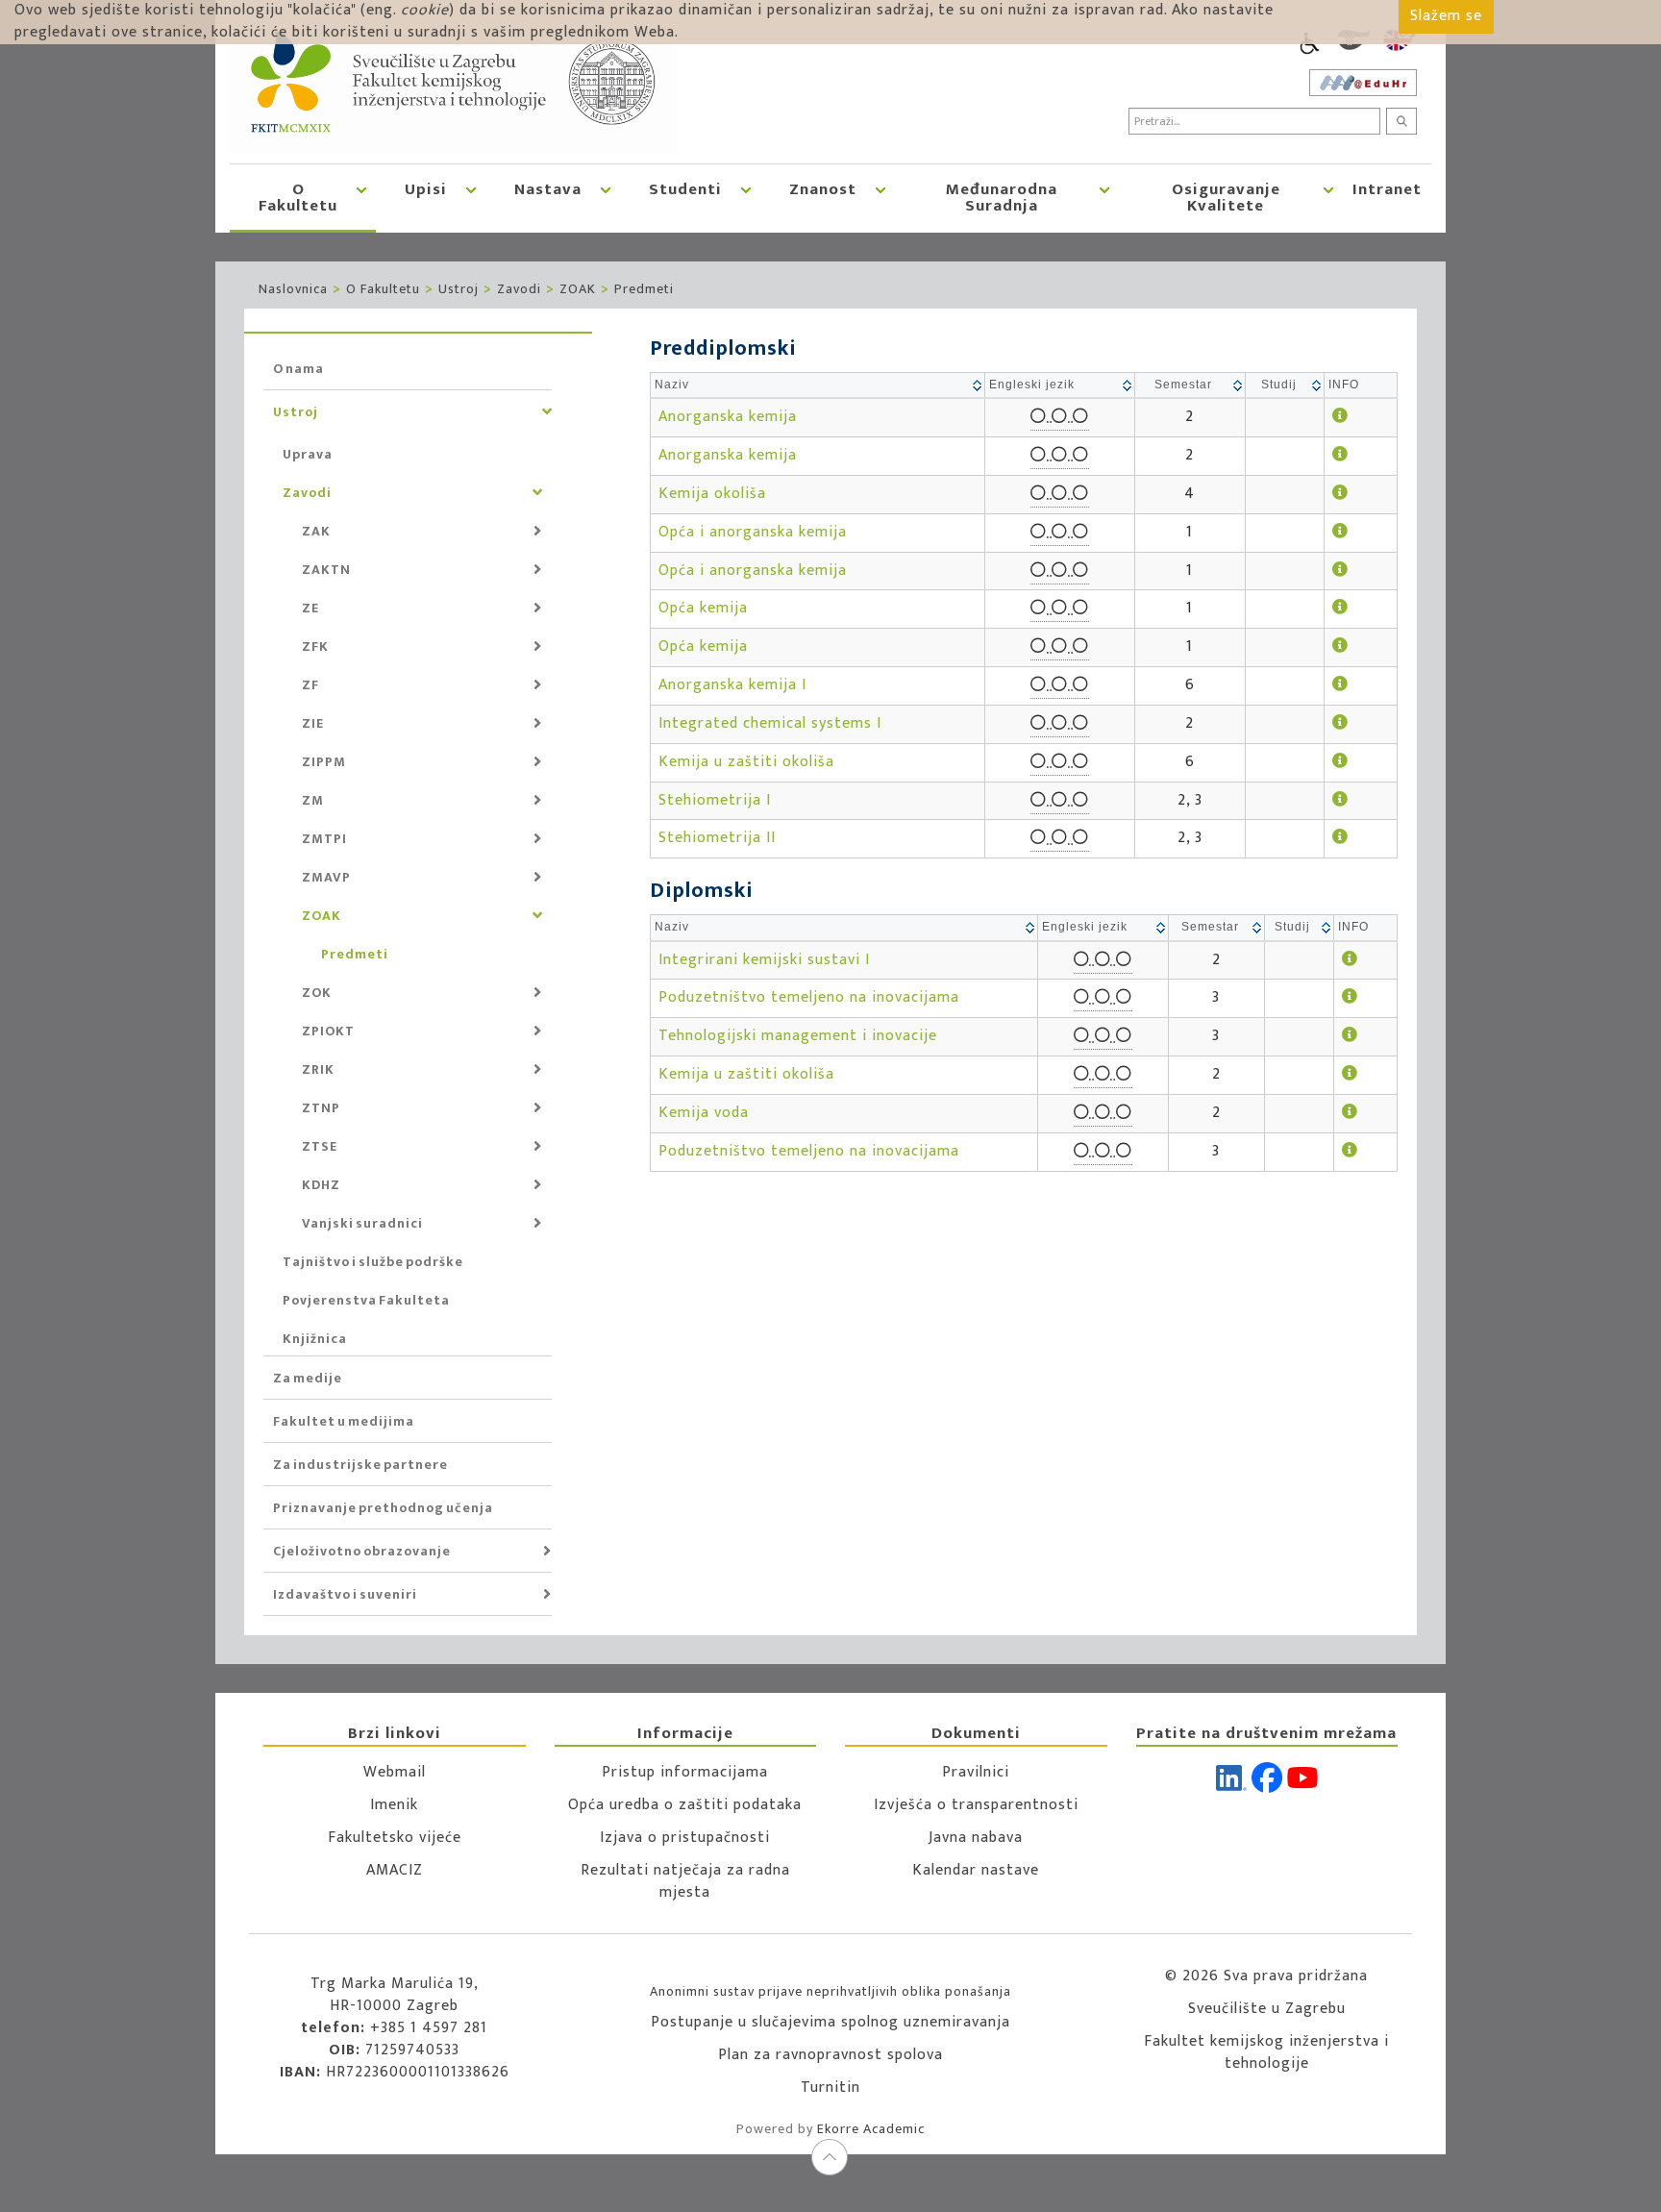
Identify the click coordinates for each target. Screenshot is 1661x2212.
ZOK (317, 993)
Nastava (548, 189)
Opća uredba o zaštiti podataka (685, 1805)
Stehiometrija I (715, 800)
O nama (298, 369)
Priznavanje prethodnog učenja (383, 1508)
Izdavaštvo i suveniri (345, 1594)
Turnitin (830, 2088)
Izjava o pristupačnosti (685, 1838)
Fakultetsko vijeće (395, 1838)
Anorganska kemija (728, 417)
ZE (310, 608)
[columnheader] (818, 386)
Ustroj (459, 289)
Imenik (394, 1805)
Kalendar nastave (976, 1870)
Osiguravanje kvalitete (1226, 198)
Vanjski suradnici (362, 1223)
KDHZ (321, 1185)
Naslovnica (293, 289)
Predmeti (644, 289)
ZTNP (321, 1108)
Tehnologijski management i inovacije (798, 1036)
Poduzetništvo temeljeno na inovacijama (809, 997)
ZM (313, 800)
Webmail (395, 1772)
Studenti (685, 189)
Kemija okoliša (712, 494)
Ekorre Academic (871, 2129)
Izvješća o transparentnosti (976, 1805)
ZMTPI (324, 839)
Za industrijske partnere (360, 1465)
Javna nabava (976, 1838)
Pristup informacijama (685, 1772)
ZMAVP (326, 877)
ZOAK (578, 289)
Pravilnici (976, 1772)
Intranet (1387, 189)
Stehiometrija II (717, 838)
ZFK (315, 646)
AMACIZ (395, 1870)
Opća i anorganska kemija (753, 532)
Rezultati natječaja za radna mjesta (685, 1881)
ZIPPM (324, 762)
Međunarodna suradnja (1002, 198)
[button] (361, 197)
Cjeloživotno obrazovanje (362, 1551)
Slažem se (1446, 16)
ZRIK (318, 1069)
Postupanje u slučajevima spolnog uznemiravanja (830, 2022)
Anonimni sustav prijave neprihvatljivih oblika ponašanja (830, 1991)
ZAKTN (326, 570)
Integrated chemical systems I (770, 723)
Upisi (426, 189)
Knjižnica (315, 1339)
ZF (310, 685)
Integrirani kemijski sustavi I (764, 960)
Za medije (308, 1378)
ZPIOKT (328, 1031)
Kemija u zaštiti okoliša (746, 762)
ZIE (313, 723)
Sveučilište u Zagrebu (1267, 2009)
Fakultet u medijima (344, 1421)
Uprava (308, 454)
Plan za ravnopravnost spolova (830, 2055)
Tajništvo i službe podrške (373, 1262)
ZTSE (320, 1146)
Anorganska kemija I (732, 685)
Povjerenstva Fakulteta (366, 1300)
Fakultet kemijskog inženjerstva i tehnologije (1266, 2052)
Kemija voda (704, 1113)
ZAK (316, 531)
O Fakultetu (298, 198)
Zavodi (519, 289)
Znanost (823, 189)
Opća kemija (703, 608)
